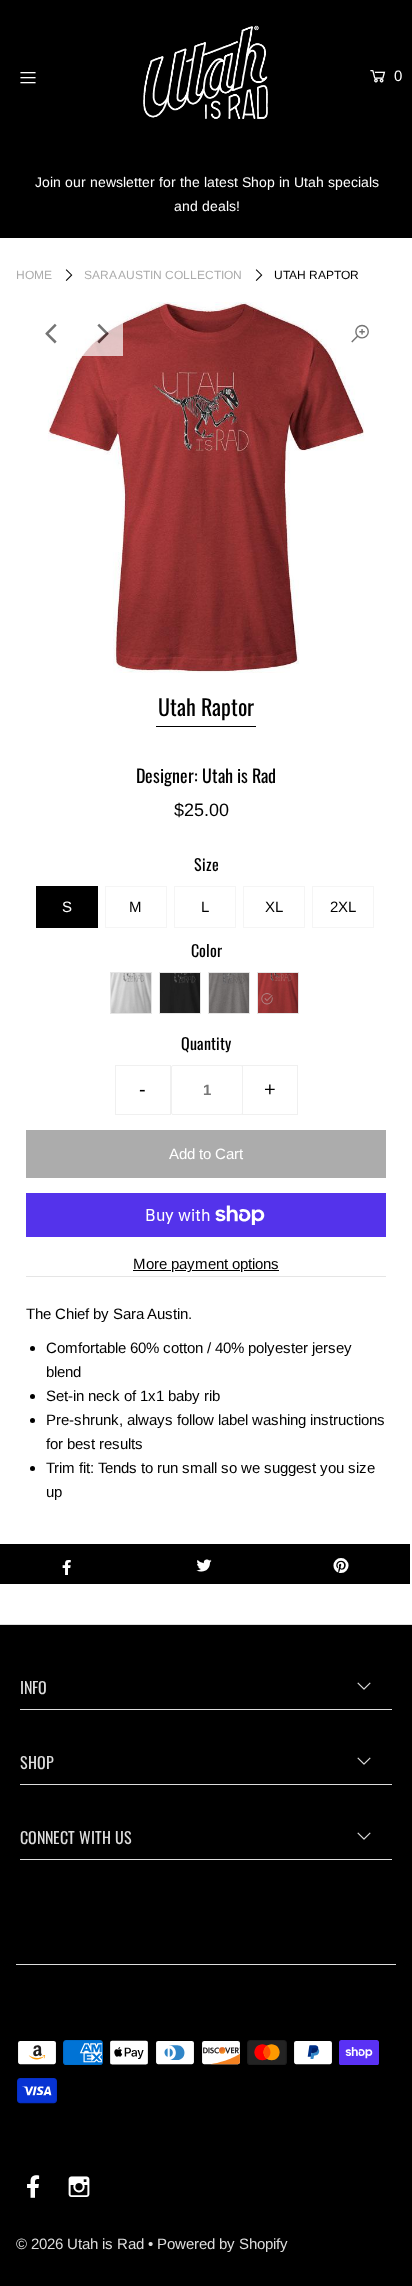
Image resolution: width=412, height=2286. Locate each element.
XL (274, 906)
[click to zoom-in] (360, 334)
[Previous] (52, 334)
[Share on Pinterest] (341, 1564)
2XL (343, 906)
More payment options (206, 1263)
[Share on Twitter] (203, 1564)
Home (34, 275)
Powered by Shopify (222, 2243)
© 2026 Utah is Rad (80, 2243)
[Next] (101, 334)
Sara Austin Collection (163, 275)
